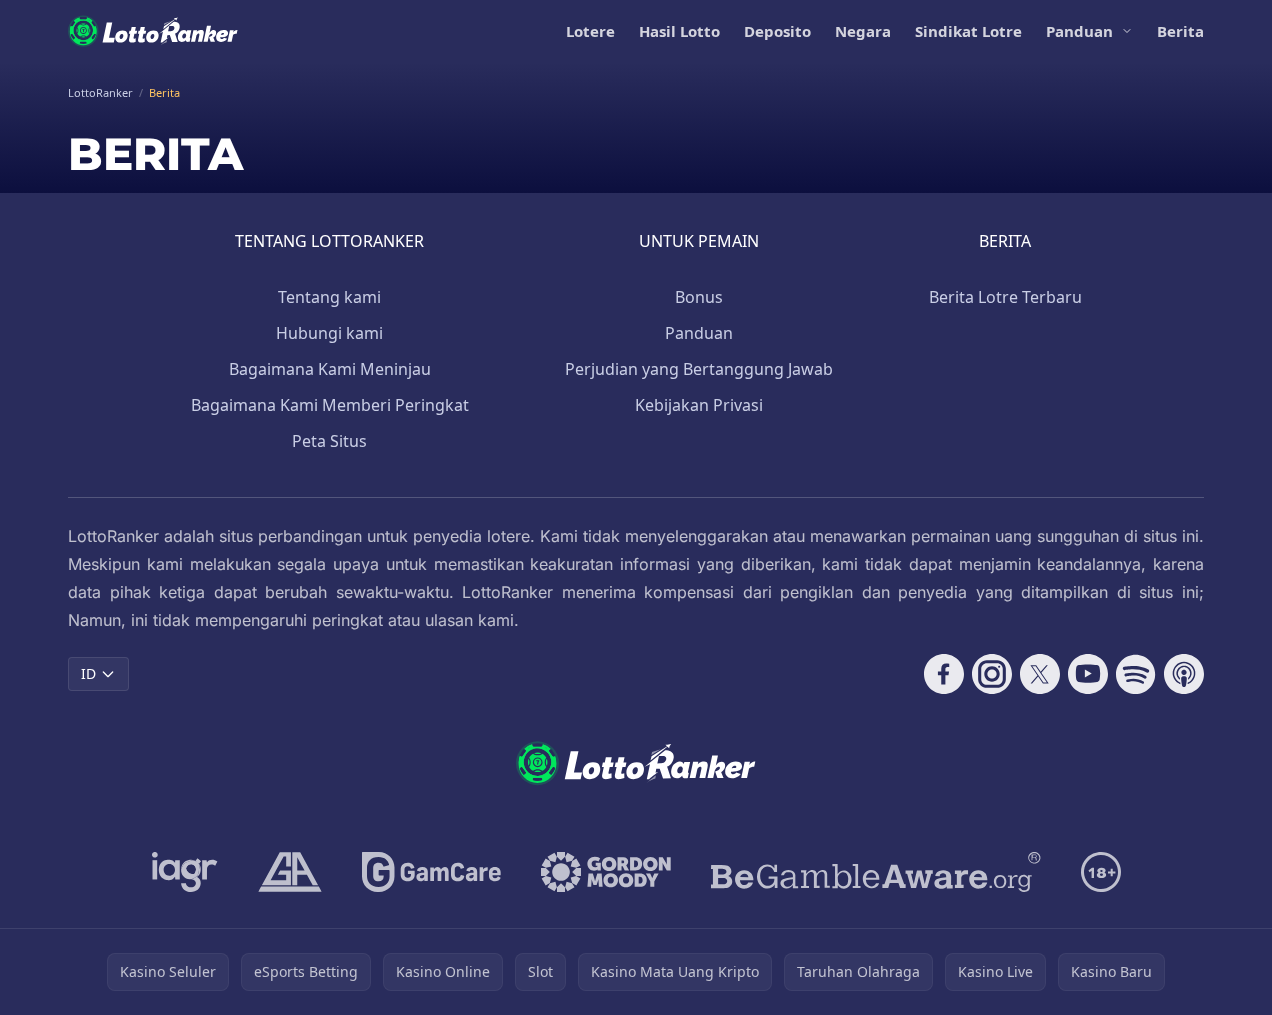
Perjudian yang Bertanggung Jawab (699, 369)
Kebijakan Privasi (699, 405)
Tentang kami (329, 297)
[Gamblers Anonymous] (290, 872)
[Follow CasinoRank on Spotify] (1136, 674)
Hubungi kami (329, 333)
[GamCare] (431, 872)
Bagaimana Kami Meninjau (330, 369)
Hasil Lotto (679, 31)
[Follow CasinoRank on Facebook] (944, 674)
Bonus (699, 297)
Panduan (1079, 31)
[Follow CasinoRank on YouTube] (1088, 674)
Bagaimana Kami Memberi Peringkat (330, 405)
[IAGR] (185, 872)
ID (88, 673)
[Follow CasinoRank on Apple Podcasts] (1184, 674)
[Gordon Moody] (606, 872)
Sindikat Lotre (968, 31)
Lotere (590, 31)
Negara (863, 31)
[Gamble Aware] (876, 872)
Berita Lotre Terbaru (1005, 297)
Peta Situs (329, 441)
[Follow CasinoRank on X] (1040, 674)
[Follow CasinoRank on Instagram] (992, 674)
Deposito (777, 31)
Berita (1180, 31)
